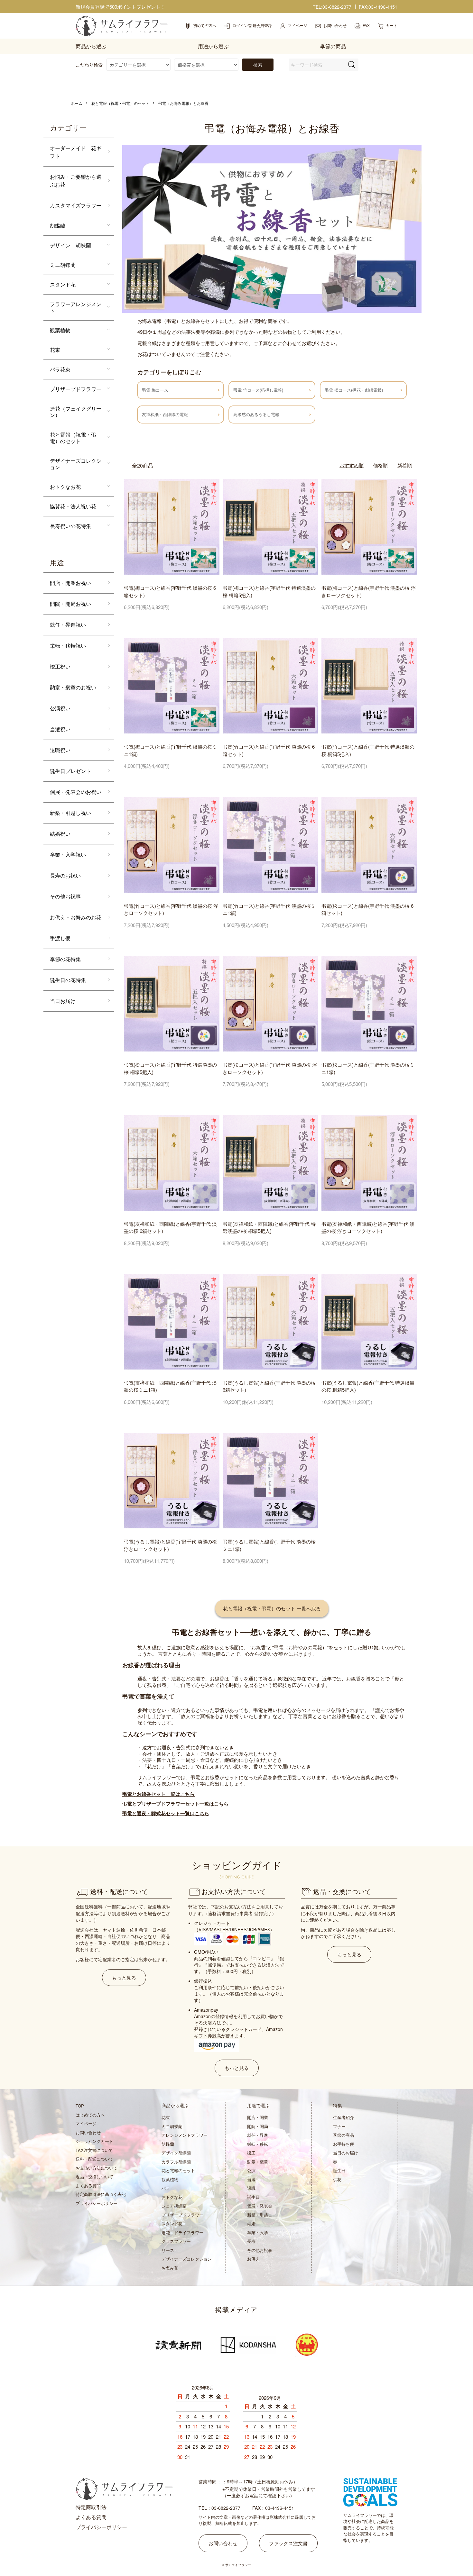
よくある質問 (88, 2185)
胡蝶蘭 (58, 226)
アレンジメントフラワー (185, 2135)
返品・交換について (94, 2176)
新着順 (405, 465)
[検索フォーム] (352, 65)
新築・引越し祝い (70, 813)
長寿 (251, 2241)
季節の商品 (343, 2135)
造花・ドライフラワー (182, 2232)
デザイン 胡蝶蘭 (70, 245)
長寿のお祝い (65, 875)
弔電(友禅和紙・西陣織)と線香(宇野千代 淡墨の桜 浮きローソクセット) (368, 1227)
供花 (337, 2179)
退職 (251, 2188)
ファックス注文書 (288, 2543)
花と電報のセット (178, 2170)
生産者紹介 (343, 2117)
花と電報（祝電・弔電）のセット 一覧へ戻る (272, 1608)
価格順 (380, 465)
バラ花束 (60, 369)
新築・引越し (260, 2215)
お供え (253, 2259)
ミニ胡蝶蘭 (63, 265)
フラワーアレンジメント (76, 307)
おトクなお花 (65, 487)
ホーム (77, 103)
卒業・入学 (258, 2232)
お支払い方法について (97, 2168)
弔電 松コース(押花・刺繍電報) (354, 390)
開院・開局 (258, 2126)
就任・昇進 (258, 2135)
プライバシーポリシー (97, 2203)
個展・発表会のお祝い (76, 792)
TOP (80, 2106)
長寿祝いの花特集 (70, 526)
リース (168, 2250)
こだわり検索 (89, 65)
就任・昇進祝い (68, 625)
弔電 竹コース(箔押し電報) (258, 390)
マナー (339, 2126)
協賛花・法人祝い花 (73, 506)
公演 (251, 2170)
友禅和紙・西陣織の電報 (165, 414)
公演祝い (60, 708)
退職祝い (60, 750)
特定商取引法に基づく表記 (101, 2194)
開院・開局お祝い (70, 604)
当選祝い (60, 729)
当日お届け (63, 1001)
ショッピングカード (94, 2141)
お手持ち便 (343, 2144)
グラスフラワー (176, 2241)
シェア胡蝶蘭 (174, 2206)
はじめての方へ (90, 2115)
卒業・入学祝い (68, 855)
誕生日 (253, 2197)
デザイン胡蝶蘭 (176, 2153)
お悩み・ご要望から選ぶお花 (76, 181)
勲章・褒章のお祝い (73, 687)
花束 (55, 350)
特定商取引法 (91, 2507)
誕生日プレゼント (70, 771)
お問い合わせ (88, 2132)
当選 (251, 2179)
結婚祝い (60, 834)
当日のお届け (346, 2153)
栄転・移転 (258, 2144)
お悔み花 (170, 2268)
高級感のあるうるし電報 (256, 414)
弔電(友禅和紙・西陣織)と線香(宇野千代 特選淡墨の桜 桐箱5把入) (269, 1227)
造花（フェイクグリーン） (76, 412)
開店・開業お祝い (70, 583)
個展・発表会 (260, 2206)
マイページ (86, 2123)
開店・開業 (258, 2117)
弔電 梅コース (155, 390)
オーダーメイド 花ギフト (76, 152)
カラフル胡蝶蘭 (176, 2162)
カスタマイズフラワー (76, 205)
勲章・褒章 (258, 2162)
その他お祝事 (65, 896)
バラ (166, 2188)
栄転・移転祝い (68, 646)
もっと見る (124, 1977)
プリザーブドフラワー (76, 389)
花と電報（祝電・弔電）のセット (120, 103)
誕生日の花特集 (68, 980)
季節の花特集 (65, 959)
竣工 (251, 2153)
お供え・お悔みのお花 (76, 917)
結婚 (251, 2223)
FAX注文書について (94, 2150)
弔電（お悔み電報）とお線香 (183, 103)
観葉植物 (60, 330)
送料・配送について (94, 2159)
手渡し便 (60, 938)
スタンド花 (63, 284)
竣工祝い (60, 666)
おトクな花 (172, 2197)
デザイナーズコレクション (76, 464)
